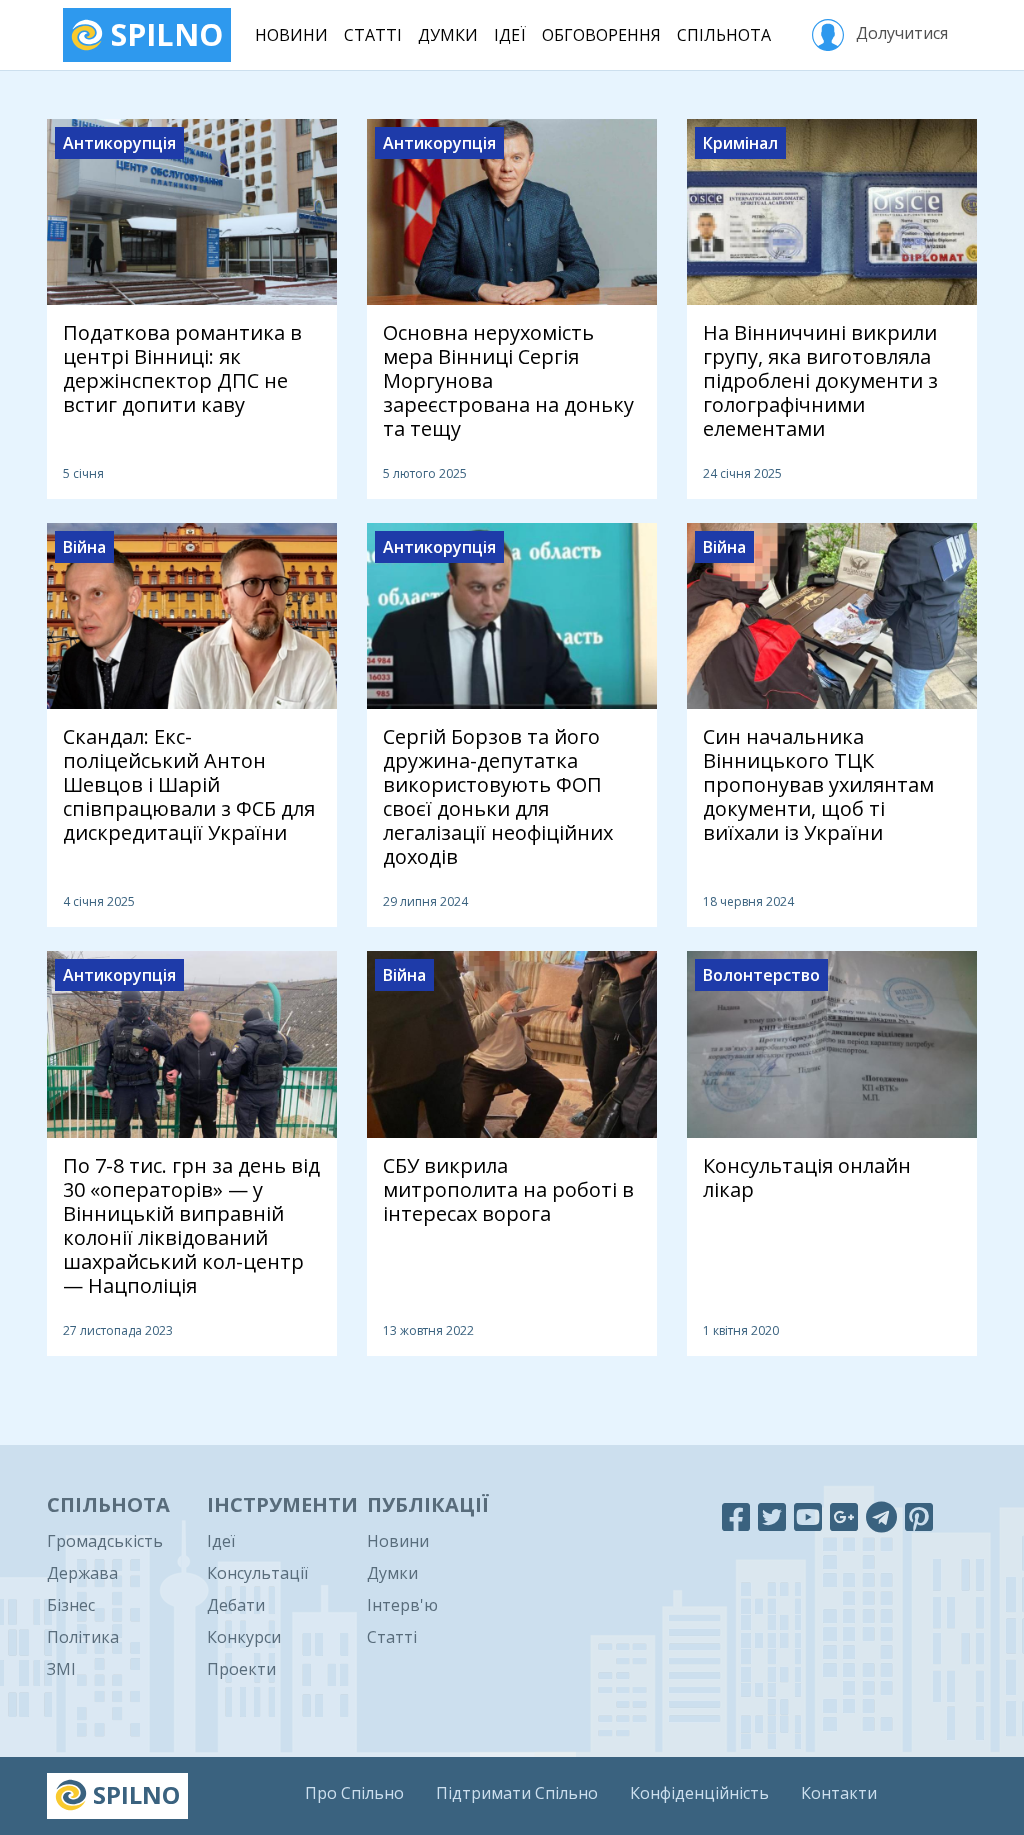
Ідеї (510, 35)
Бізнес (71, 1605)
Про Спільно (354, 1793)
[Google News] (844, 1516)
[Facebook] (736, 1516)
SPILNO (163, 34)
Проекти (241, 1669)
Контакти (839, 1793)
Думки (448, 35)
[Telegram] (881, 1516)
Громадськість (105, 1541)
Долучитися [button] (900, 33)
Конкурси (244, 1637)
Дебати (236, 1605)
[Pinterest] (919, 1516)
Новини (291, 35)
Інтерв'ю (402, 1605)
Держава (82, 1573)
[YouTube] (808, 1516)
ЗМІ (61, 1669)
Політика (83, 1637)
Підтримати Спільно (517, 1793)
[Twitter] (772, 1516)
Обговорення (601, 35)
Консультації (257, 1573)
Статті (373, 35)
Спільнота (724, 35)
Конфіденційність (699, 1793)
